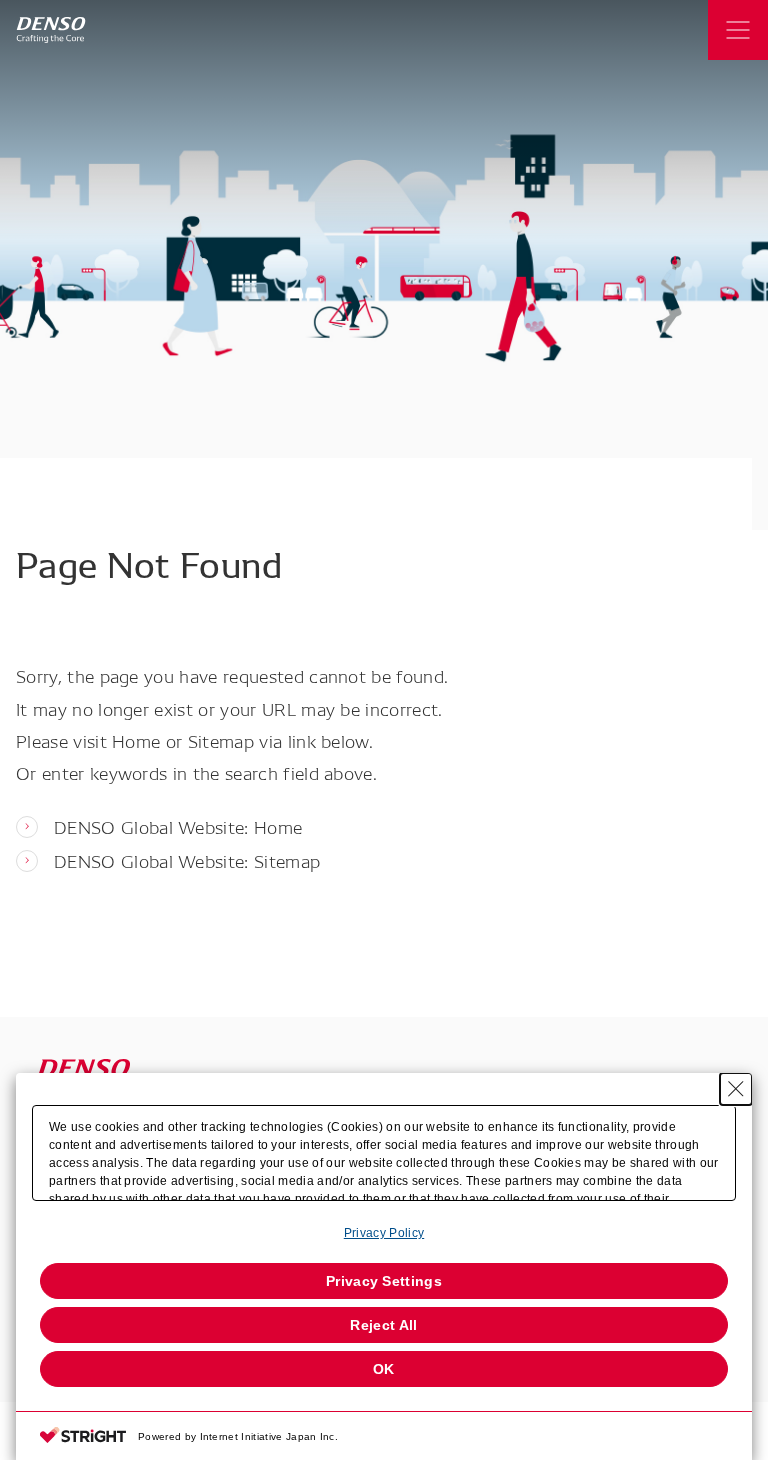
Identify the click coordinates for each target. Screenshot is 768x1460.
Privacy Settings (384, 1281)
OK (384, 1369)
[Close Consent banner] (736, 1089)
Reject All (383, 1325)
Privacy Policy (384, 1233)
